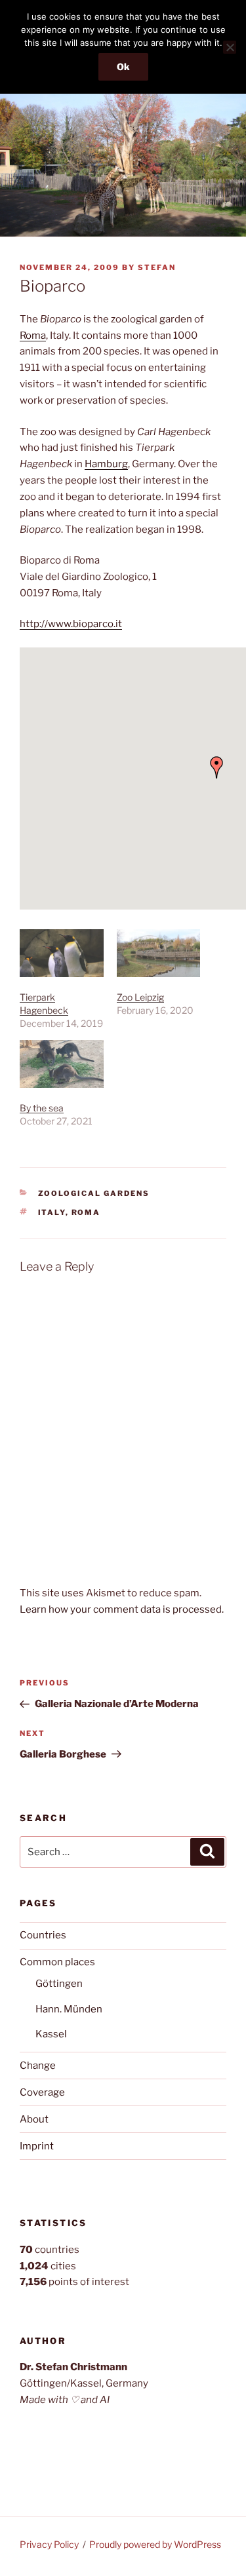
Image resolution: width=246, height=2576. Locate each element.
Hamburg (106, 464)
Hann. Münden (69, 2009)
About (34, 2119)
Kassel (51, 2034)
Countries (43, 1935)
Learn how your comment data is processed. (122, 1609)
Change (38, 2066)
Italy (52, 1212)
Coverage (42, 2092)
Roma (33, 336)
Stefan (157, 267)
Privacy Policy (49, 2544)
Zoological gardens (94, 1193)
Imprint (37, 2146)
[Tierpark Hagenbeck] (62, 953)
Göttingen (59, 1984)
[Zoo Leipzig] (159, 953)
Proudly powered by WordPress (155, 2544)
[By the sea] (62, 1064)
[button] (216, 767)
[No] (230, 47)
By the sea (42, 1108)
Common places (57, 1962)
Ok (123, 67)
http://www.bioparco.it (71, 624)
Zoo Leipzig (140, 997)
